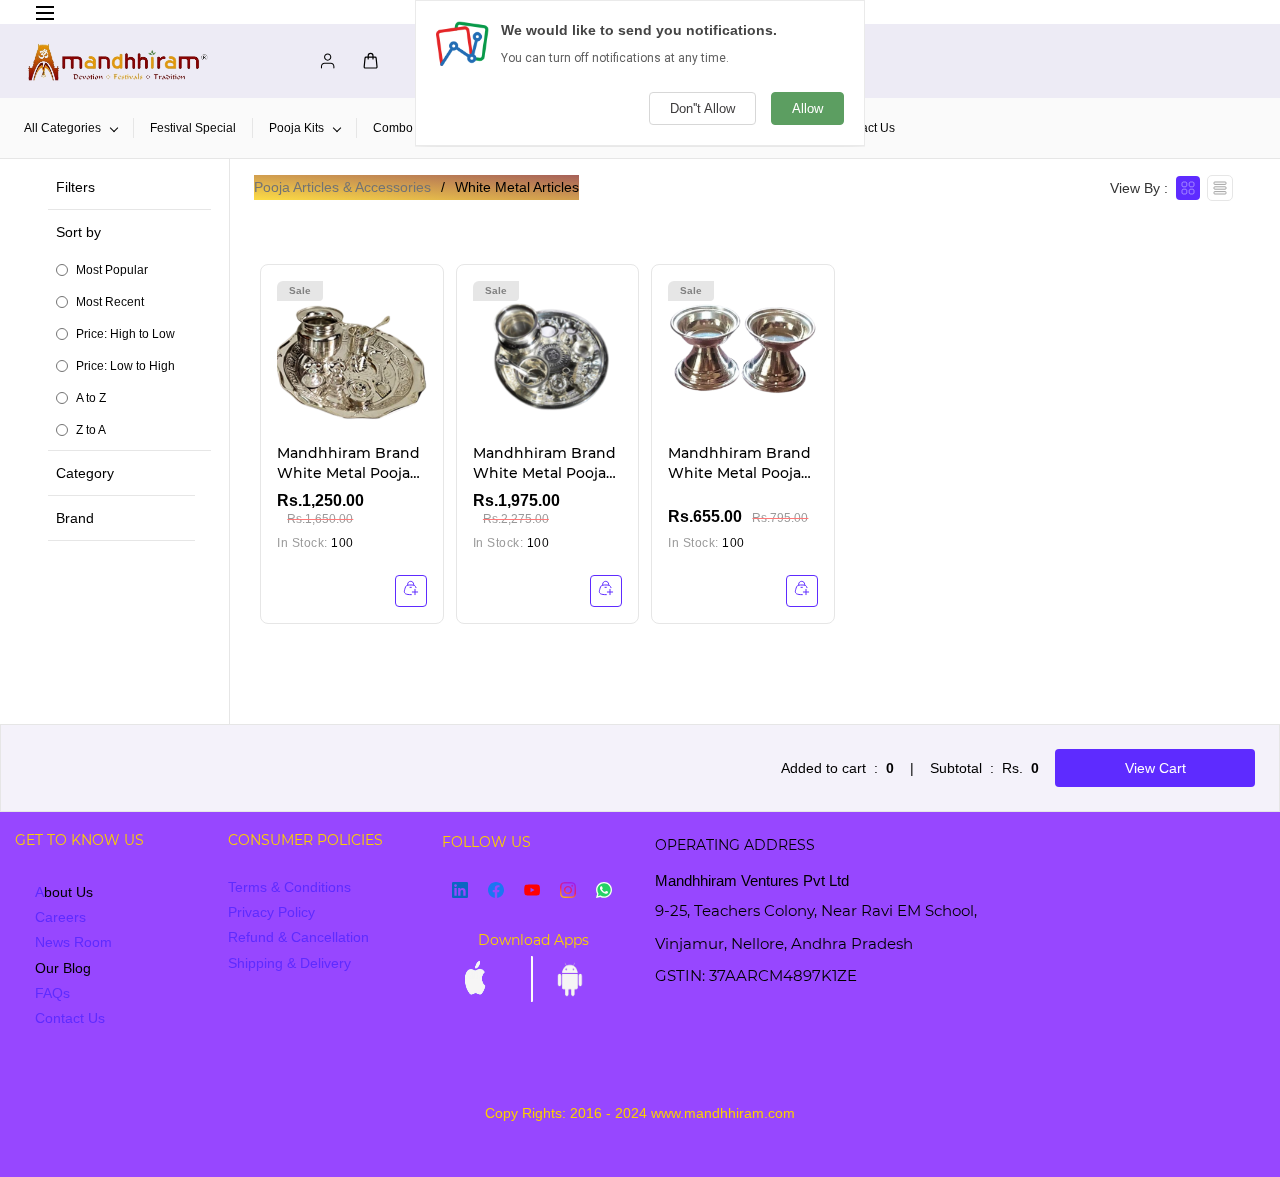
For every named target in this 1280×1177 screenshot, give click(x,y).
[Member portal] (322, 61)
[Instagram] (568, 890)
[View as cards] (1188, 188)
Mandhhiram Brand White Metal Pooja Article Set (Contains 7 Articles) (351, 463)
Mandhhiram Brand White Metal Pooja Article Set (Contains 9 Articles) (547, 463)
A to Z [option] (91, 398)
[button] (133, 330)
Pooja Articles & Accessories (342, 187)
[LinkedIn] (460, 890)
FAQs (52, 993)
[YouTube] (532, 890)
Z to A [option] (91, 430)
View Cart (1155, 768)
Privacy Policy (271, 912)
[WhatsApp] (604, 890)
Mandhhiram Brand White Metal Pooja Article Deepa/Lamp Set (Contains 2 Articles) (740, 463)
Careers (60, 917)
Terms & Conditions (289, 887)
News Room (73, 942)
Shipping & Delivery (289, 963)
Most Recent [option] (110, 302)
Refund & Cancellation (298, 937)
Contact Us (70, 1018)
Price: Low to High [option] (125, 366)
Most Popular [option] (112, 270)
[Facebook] (496, 890)
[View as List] (1220, 188)
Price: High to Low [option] (125, 334)
